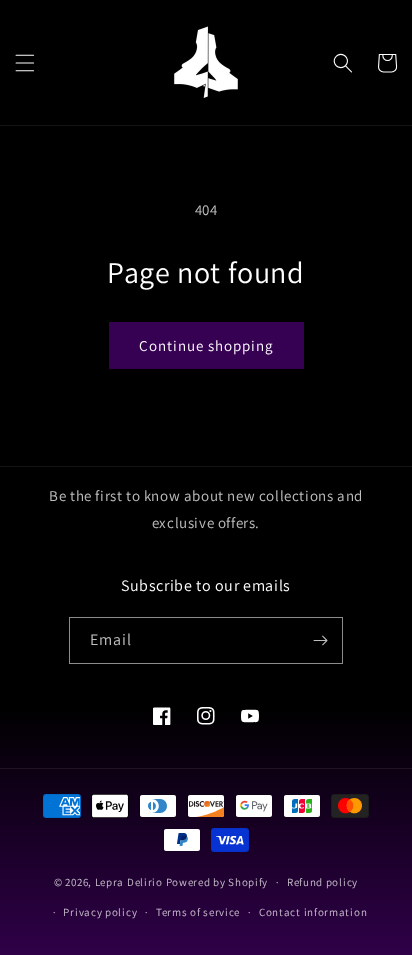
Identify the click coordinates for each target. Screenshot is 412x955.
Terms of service (198, 912)
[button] (25, 63)
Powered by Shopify (217, 882)
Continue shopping (206, 345)
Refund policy (322, 882)
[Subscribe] (320, 640)
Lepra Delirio (129, 882)
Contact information (313, 912)
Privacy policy (100, 912)
